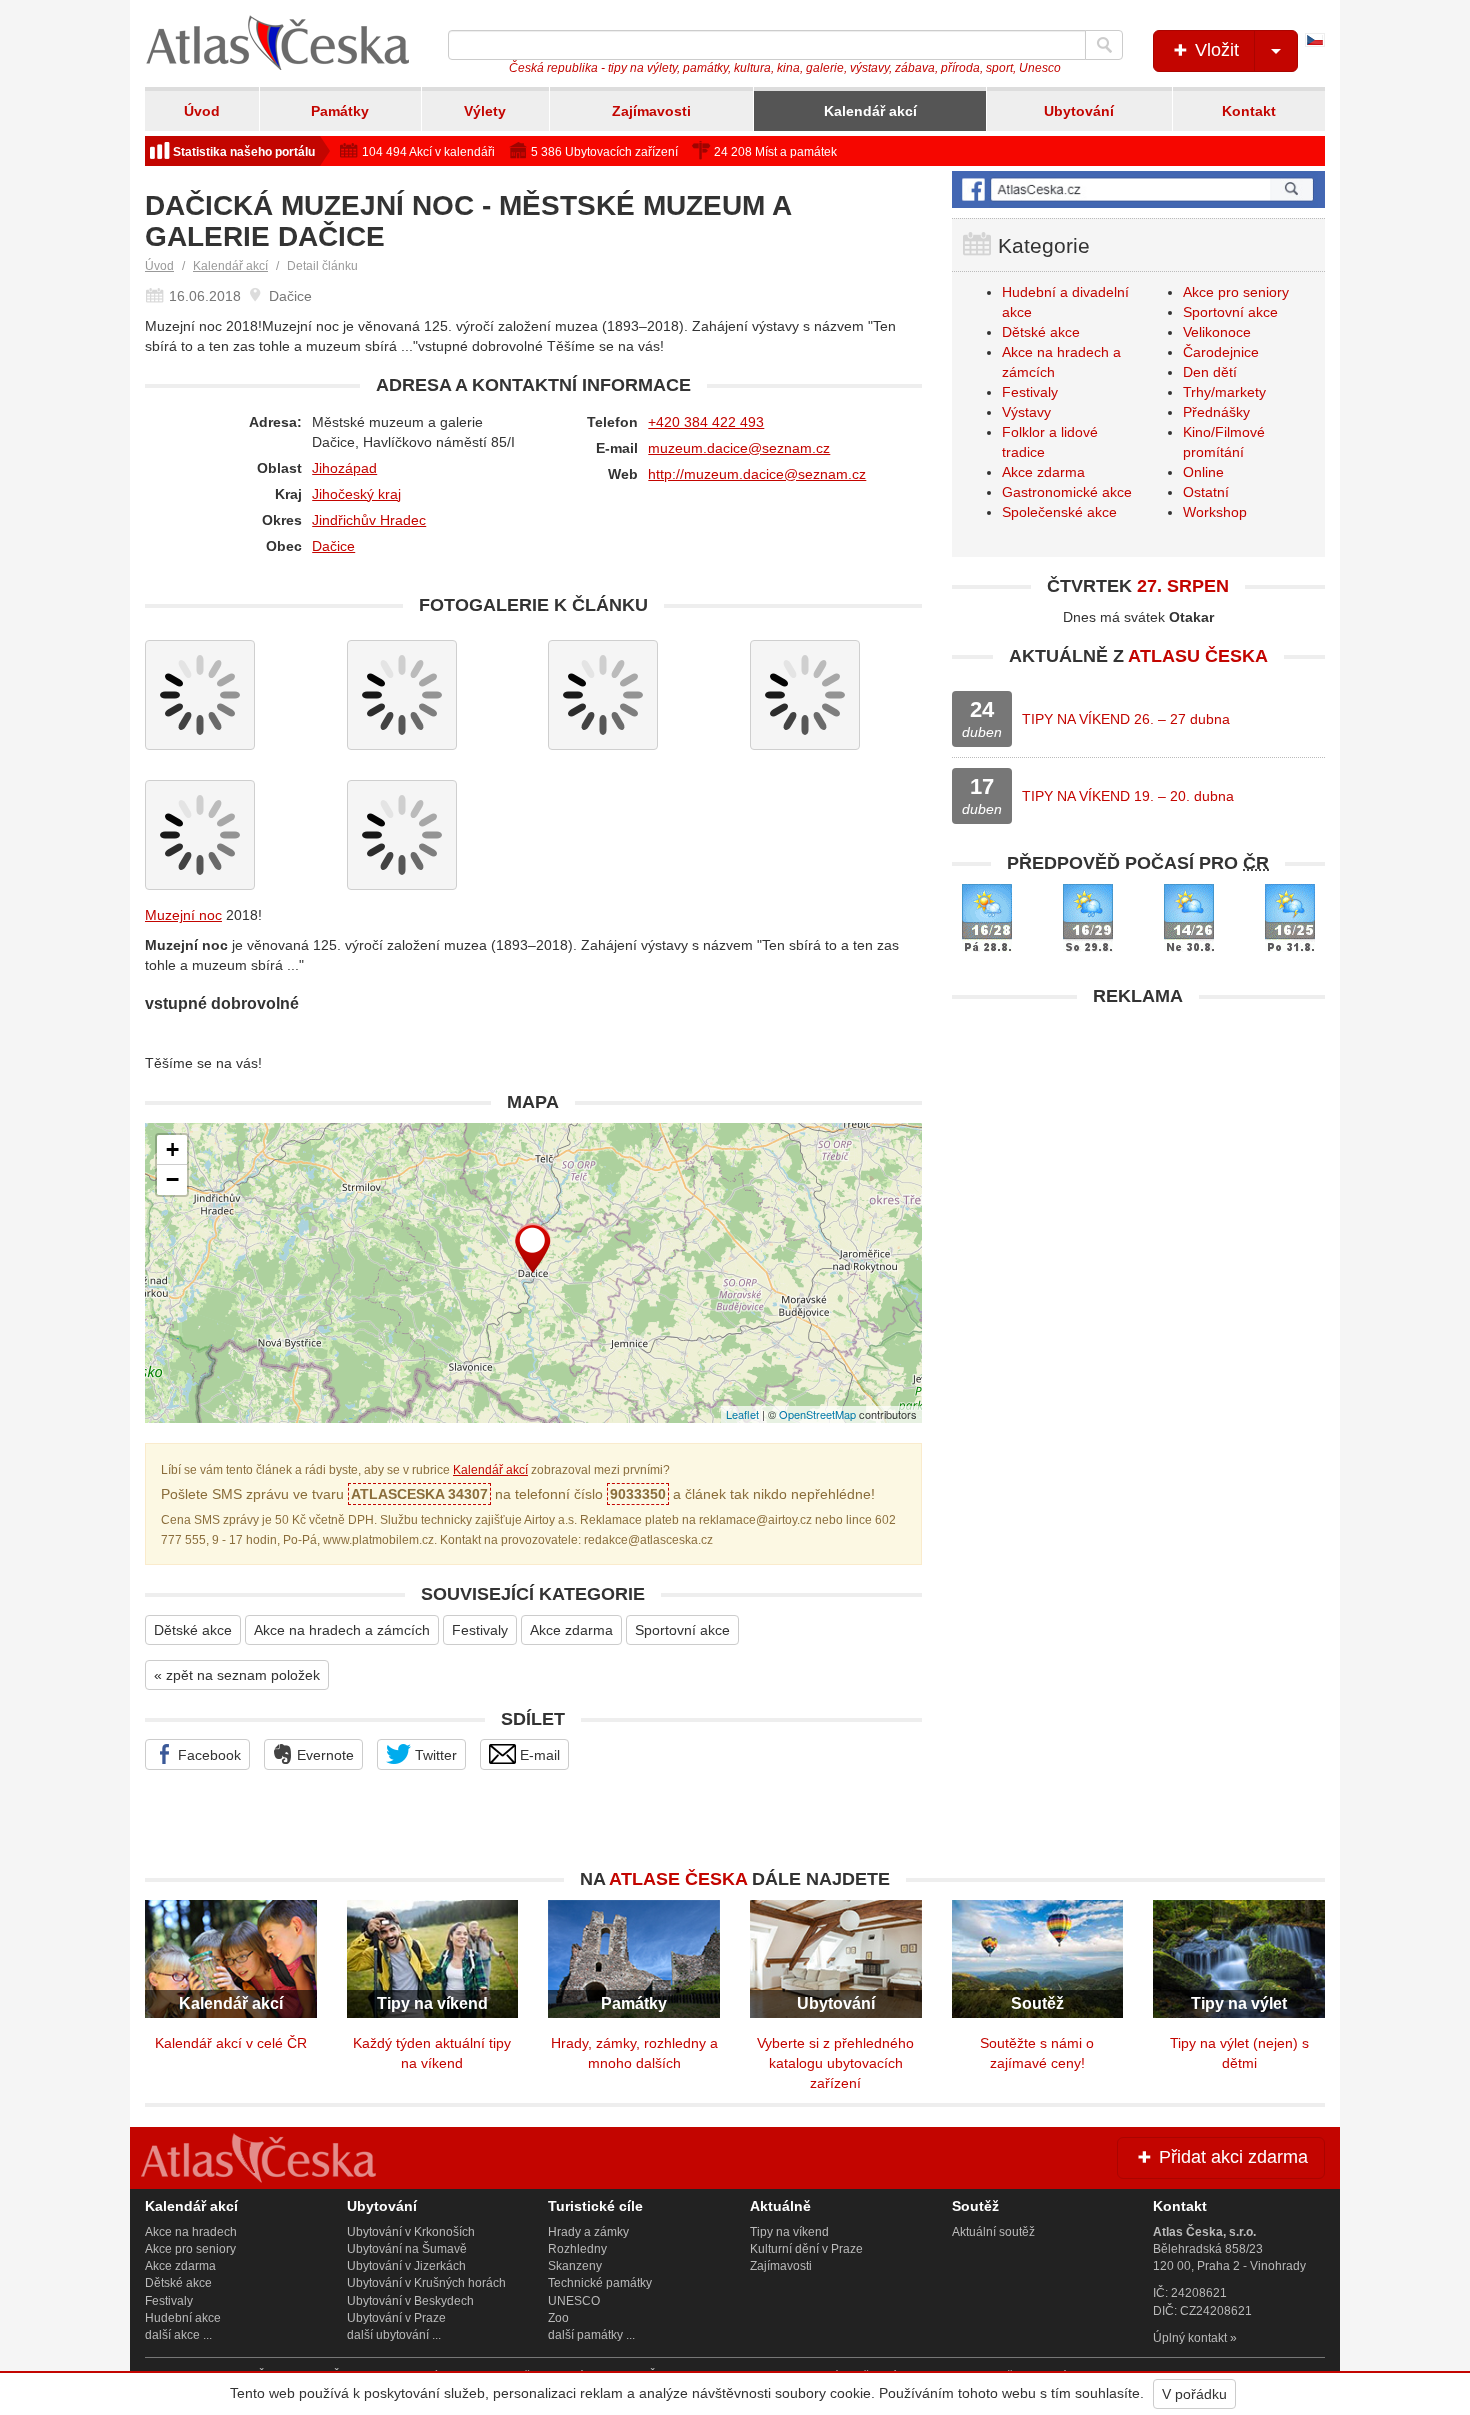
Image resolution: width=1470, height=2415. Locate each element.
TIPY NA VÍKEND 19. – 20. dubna (1128, 796)
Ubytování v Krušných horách (426, 2283)
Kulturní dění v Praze (806, 2249)
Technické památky (600, 2283)
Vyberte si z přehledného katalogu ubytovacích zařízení (835, 2063)
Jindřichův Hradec (369, 520)
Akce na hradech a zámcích (342, 1630)
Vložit (1214, 50)
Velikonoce (1217, 332)
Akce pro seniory (1236, 292)
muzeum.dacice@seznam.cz (739, 448)
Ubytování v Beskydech (410, 2301)
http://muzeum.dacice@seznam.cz (757, 474)
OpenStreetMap (817, 1414)
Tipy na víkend (789, 2232)
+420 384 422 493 (706, 422)
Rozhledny (577, 2249)
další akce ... (178, 2335)
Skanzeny (575, 2266)
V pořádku (1194, 2394)
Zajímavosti (651, 111)
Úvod (202, 111)
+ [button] (172, 1149)
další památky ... (591, 2335)
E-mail (538, 1755)
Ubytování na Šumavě (407, 2249)
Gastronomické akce (1067, 492)
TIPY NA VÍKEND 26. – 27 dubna (1126, 719)
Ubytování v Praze (396, 2318)
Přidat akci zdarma (1231, 2157)
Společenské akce (1059, 512)
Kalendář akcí (870, 111)
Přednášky (1216, 412)
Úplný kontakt (1190, 2338)
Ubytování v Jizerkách (406, 2266)
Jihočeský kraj (356, 494)
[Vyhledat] (1104, 45)
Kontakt (1249, 111)
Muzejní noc (183, 915)
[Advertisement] (1138, 1157)
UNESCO (574, 2301)
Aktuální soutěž (993, 2232)
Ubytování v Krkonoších (411, 2232)
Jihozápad (344, 468)
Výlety (485, 111)
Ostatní (1206, 492)
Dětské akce (193, 1630)
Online (1203, 472)
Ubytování (1079, 111)
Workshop (1215, 512)
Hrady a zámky (588, 2232)
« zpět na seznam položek (237, 1675)
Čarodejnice (1221, 352)
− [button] (172, 1179)
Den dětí (1210, 372)
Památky (340, 111)
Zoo (558, 2318)
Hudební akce (183, 2318)
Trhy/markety (1224, 392)
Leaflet (742, 1414)
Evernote (323, 1755)
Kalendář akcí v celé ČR (231, 2043)
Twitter (434, 1755)
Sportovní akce (682, 1630)
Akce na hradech (191, 2232)
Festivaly (480, 1630)
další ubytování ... (394, 2335)
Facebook (207, 1755)
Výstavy (1026, 412)
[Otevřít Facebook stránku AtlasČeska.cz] (1138, 189)
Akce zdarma (571, 1630)
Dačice (333, 546)
